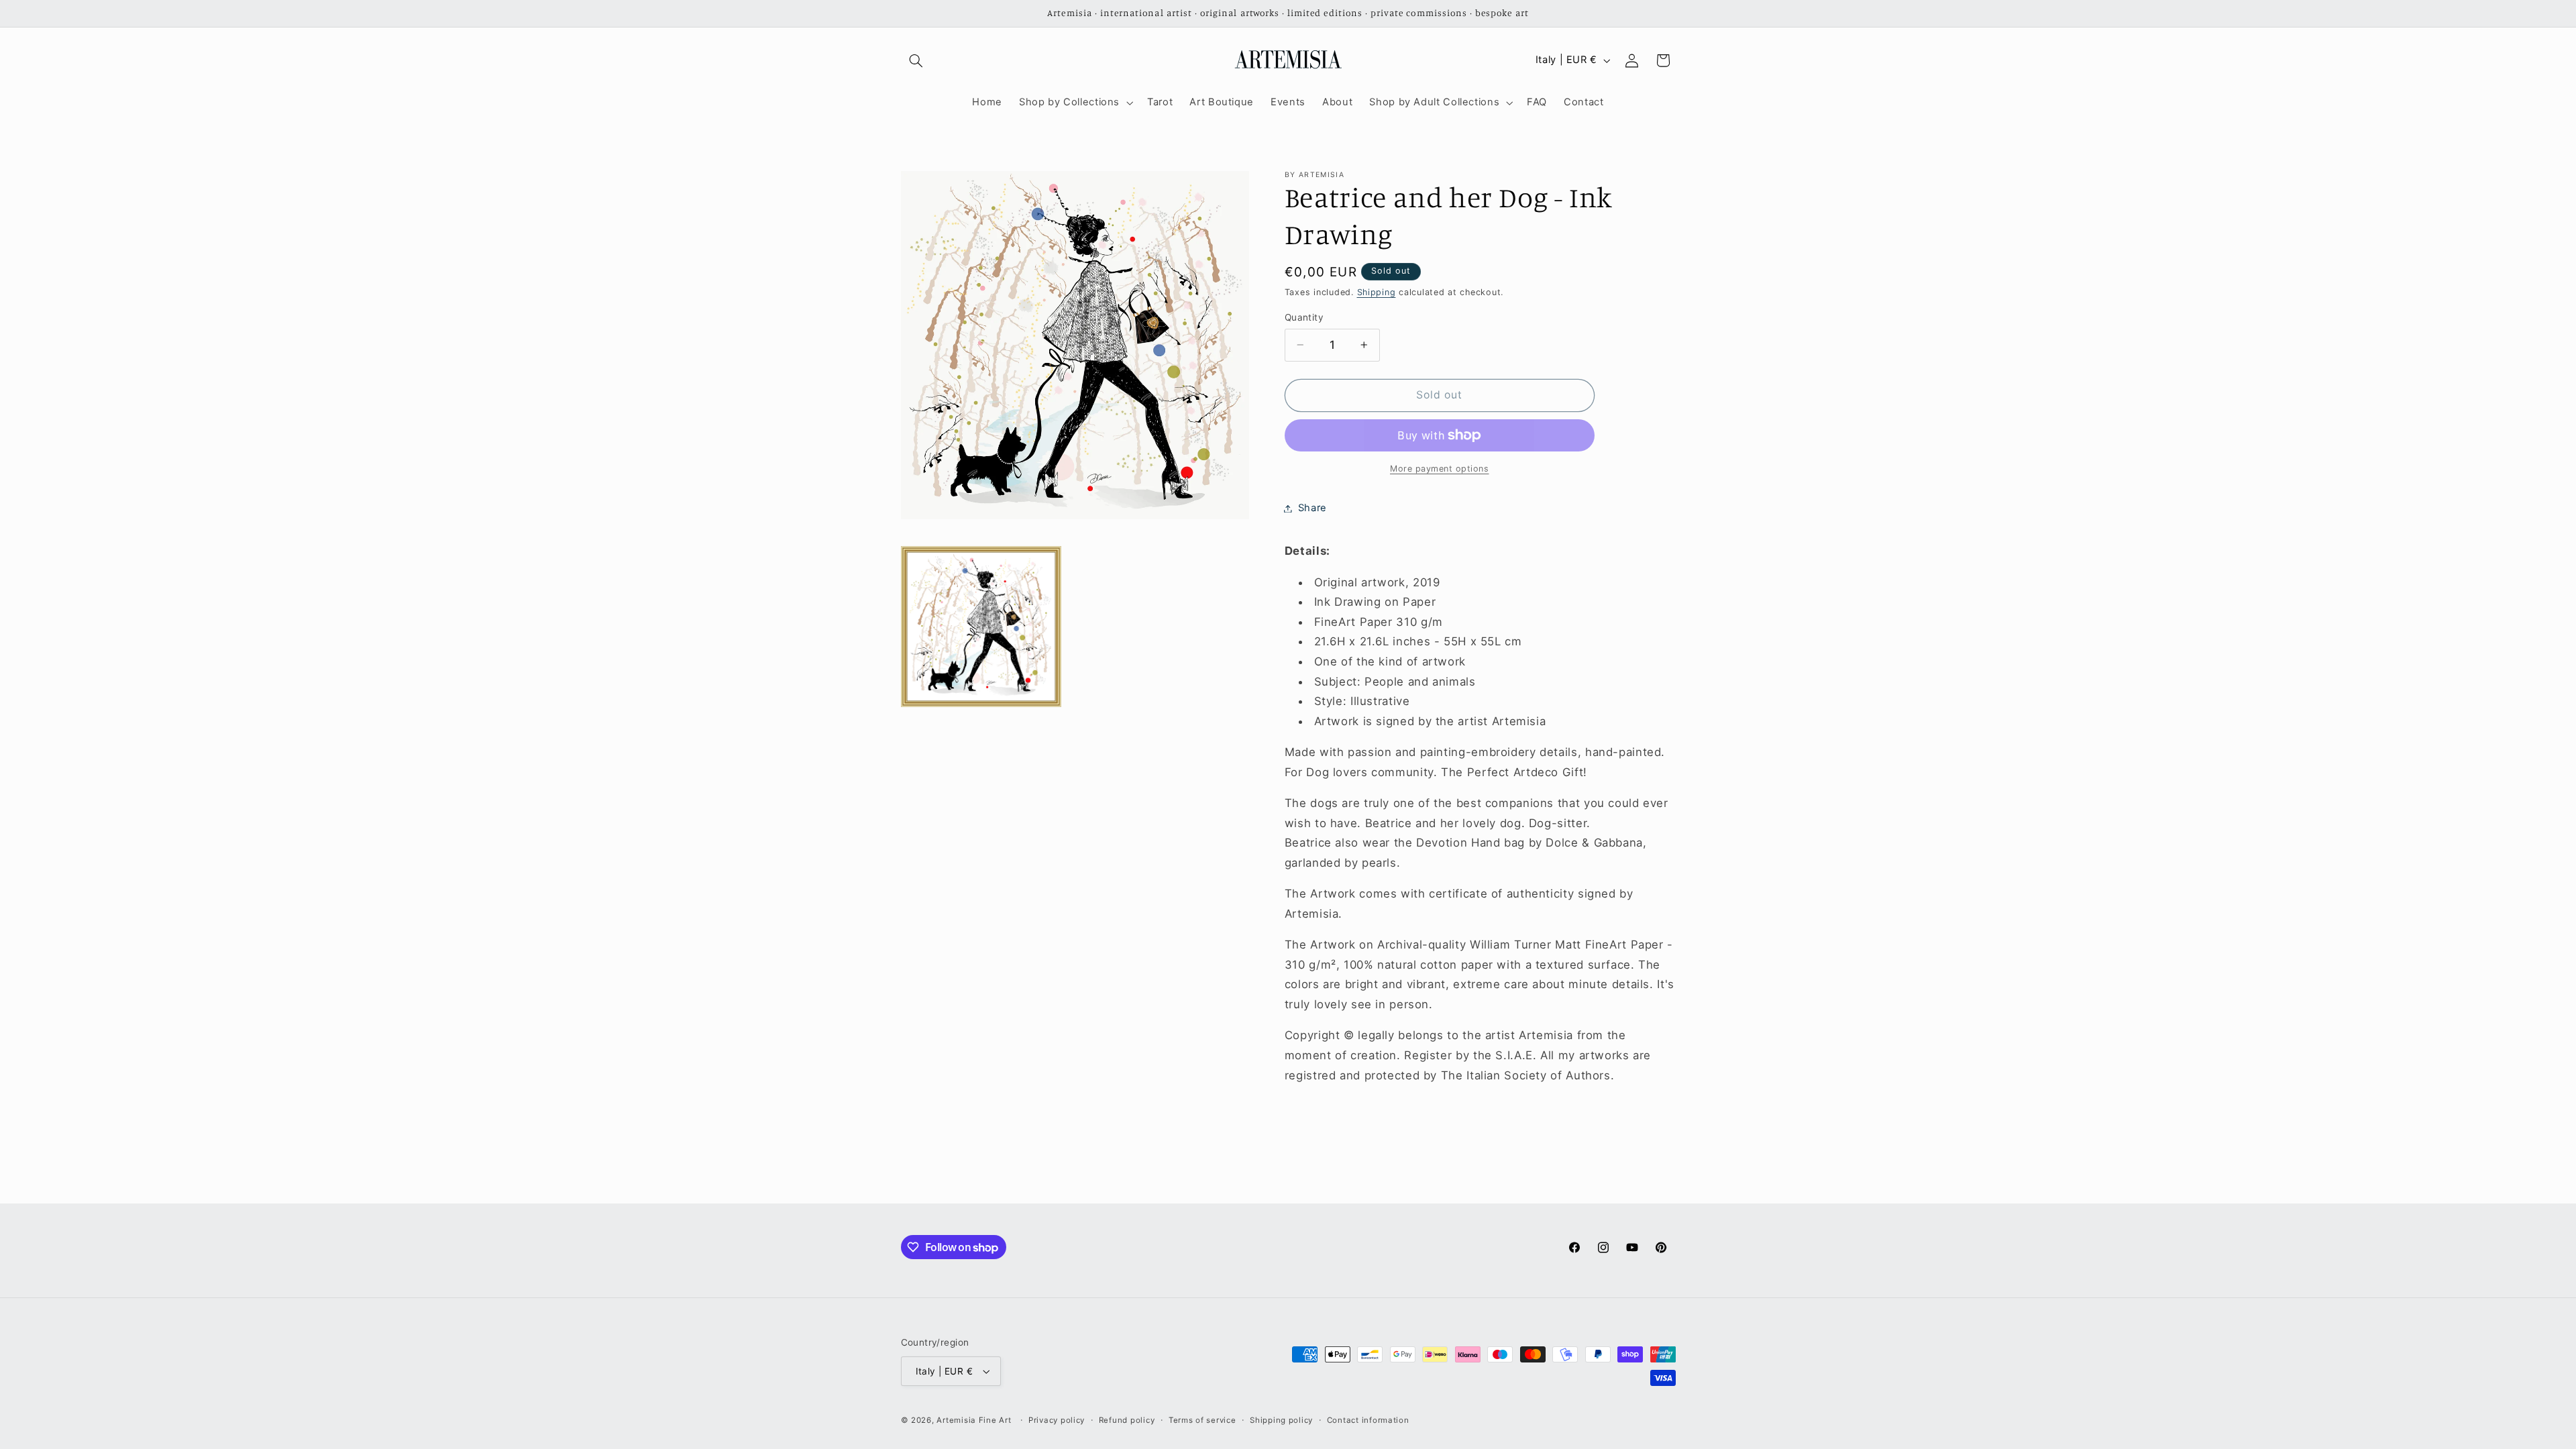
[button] (916, 60)
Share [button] (1312, 508)
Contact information (1368, 1420)
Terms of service (1202, 1420)
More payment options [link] (1440, 469)
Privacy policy (1057, 1420)
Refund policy (1127, 1420)
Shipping (1377, 292)
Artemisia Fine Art (974, 1420)
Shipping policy (1281, 1420)
